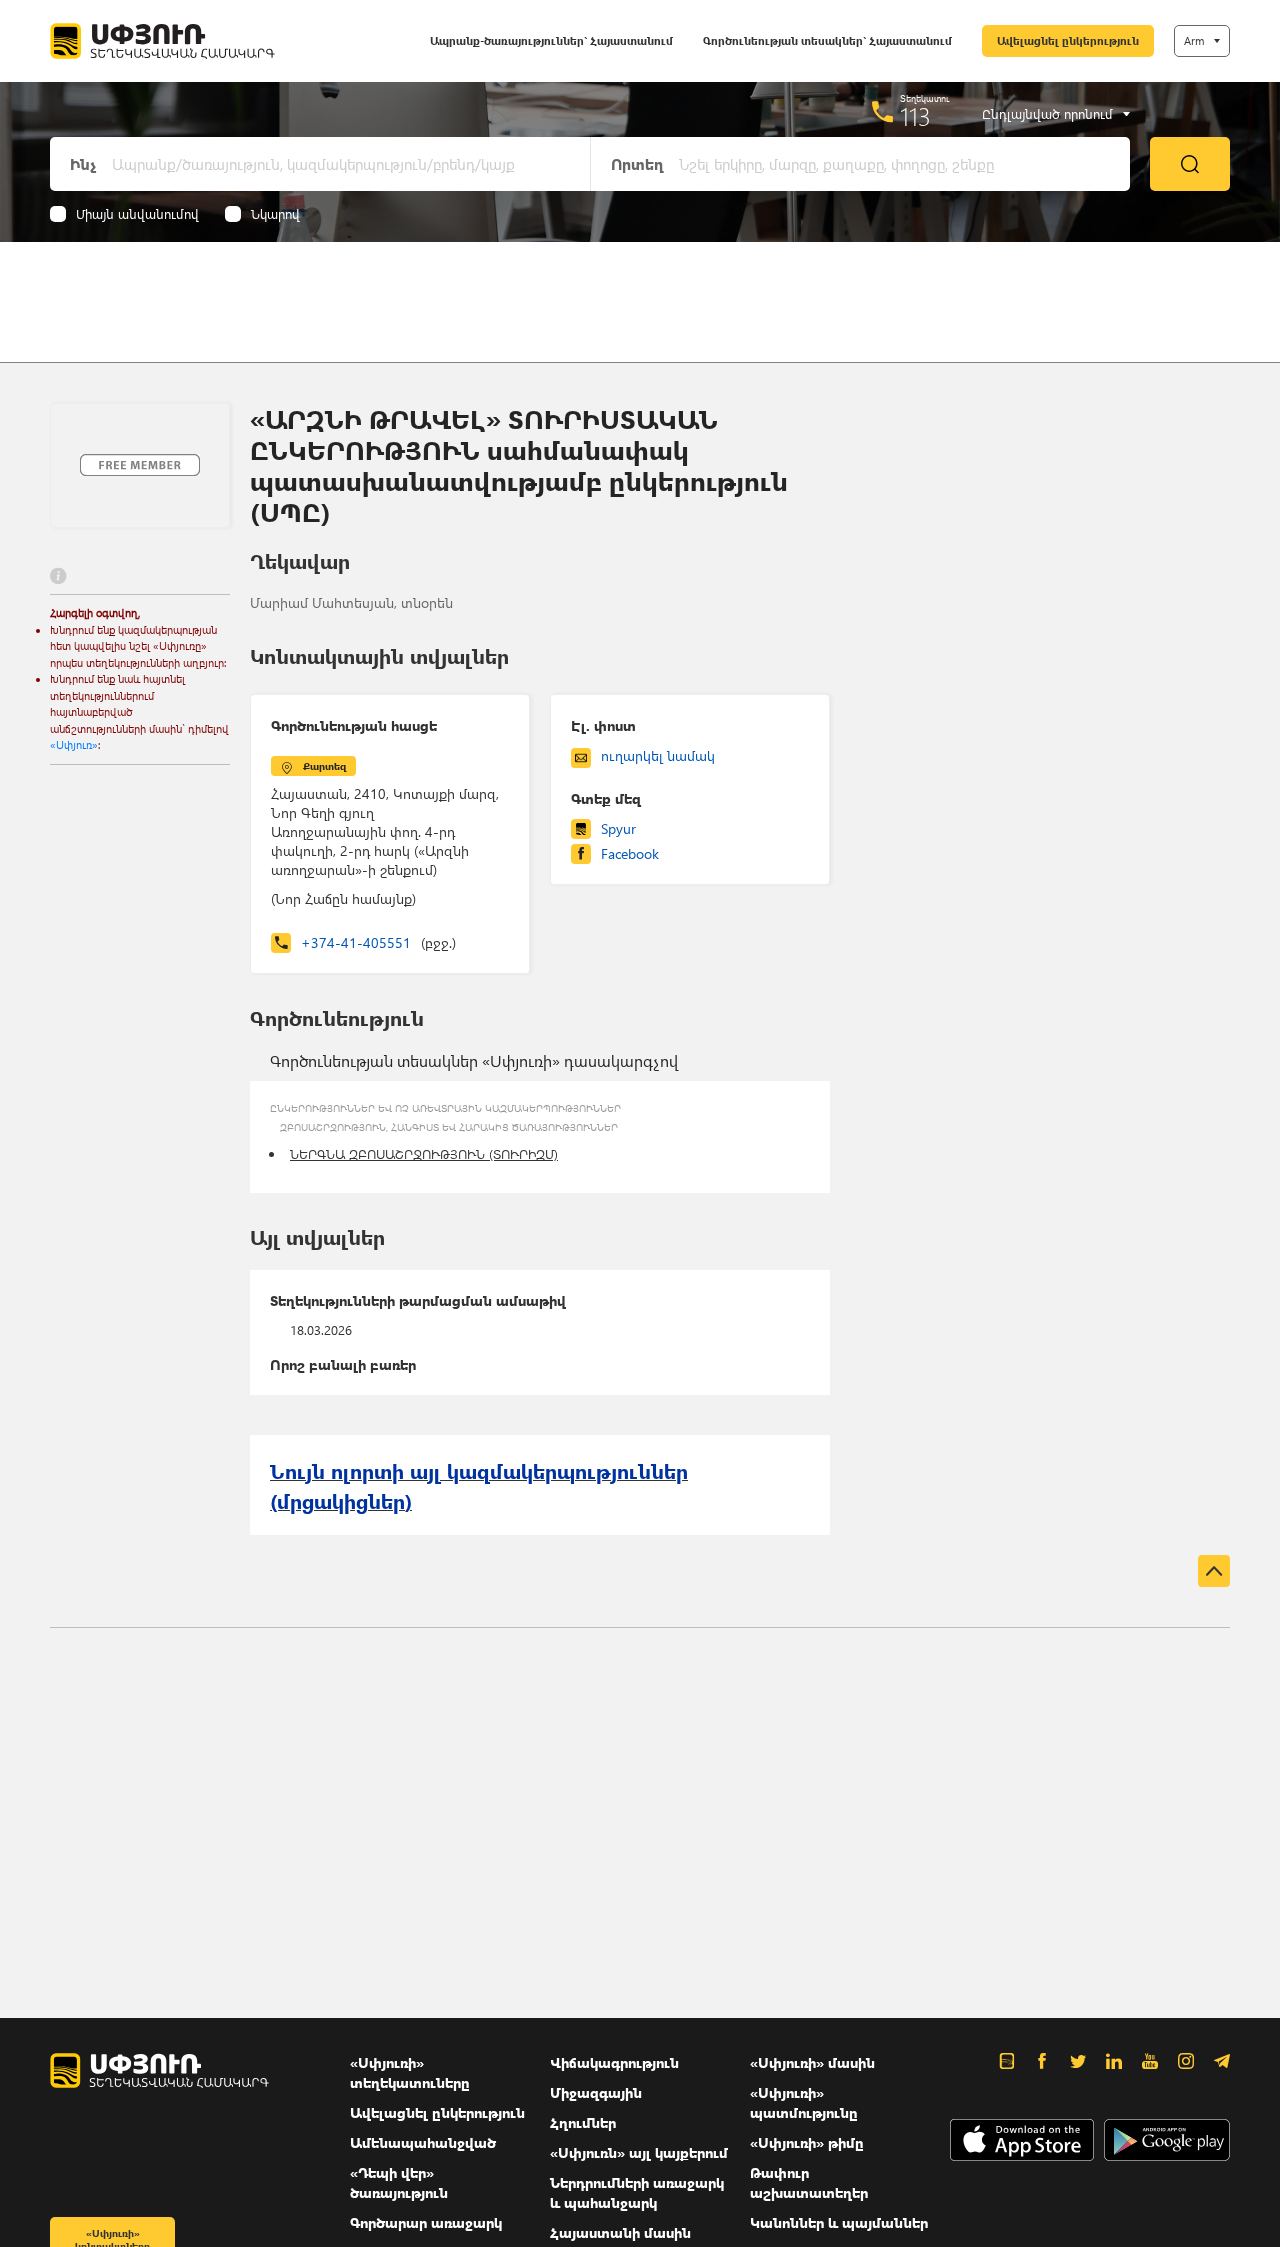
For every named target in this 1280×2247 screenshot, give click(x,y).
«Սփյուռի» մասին (812, 2062)
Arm (1194, 40)
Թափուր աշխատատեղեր (809, 2182)
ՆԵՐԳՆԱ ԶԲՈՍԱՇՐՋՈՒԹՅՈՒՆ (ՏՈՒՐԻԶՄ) (424, 1153)
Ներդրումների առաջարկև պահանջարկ (637, 2192)
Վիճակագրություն (614, 2062)
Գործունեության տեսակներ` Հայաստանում (827, 40)
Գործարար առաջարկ (426, 2222)
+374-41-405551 (378, 942)
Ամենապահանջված (423, 2142)
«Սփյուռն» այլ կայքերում (639, 2152)
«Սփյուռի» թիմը (807, 2142)
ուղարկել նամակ (658, 755)
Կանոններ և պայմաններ (839, 2222)
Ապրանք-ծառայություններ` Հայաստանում (551, 40)
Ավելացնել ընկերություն (1068, 40)
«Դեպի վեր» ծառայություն (399, 2182)
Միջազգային (596, 2092)
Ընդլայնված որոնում (1047, 114)
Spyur (618, 828)
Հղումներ (583, 2122)
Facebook (630, 853)
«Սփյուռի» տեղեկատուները (410, 2072)
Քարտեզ (324, 766)
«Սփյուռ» (74, 744)
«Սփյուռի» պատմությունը (804, 2102)
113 (915, 116)
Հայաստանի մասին (620, 2232)
